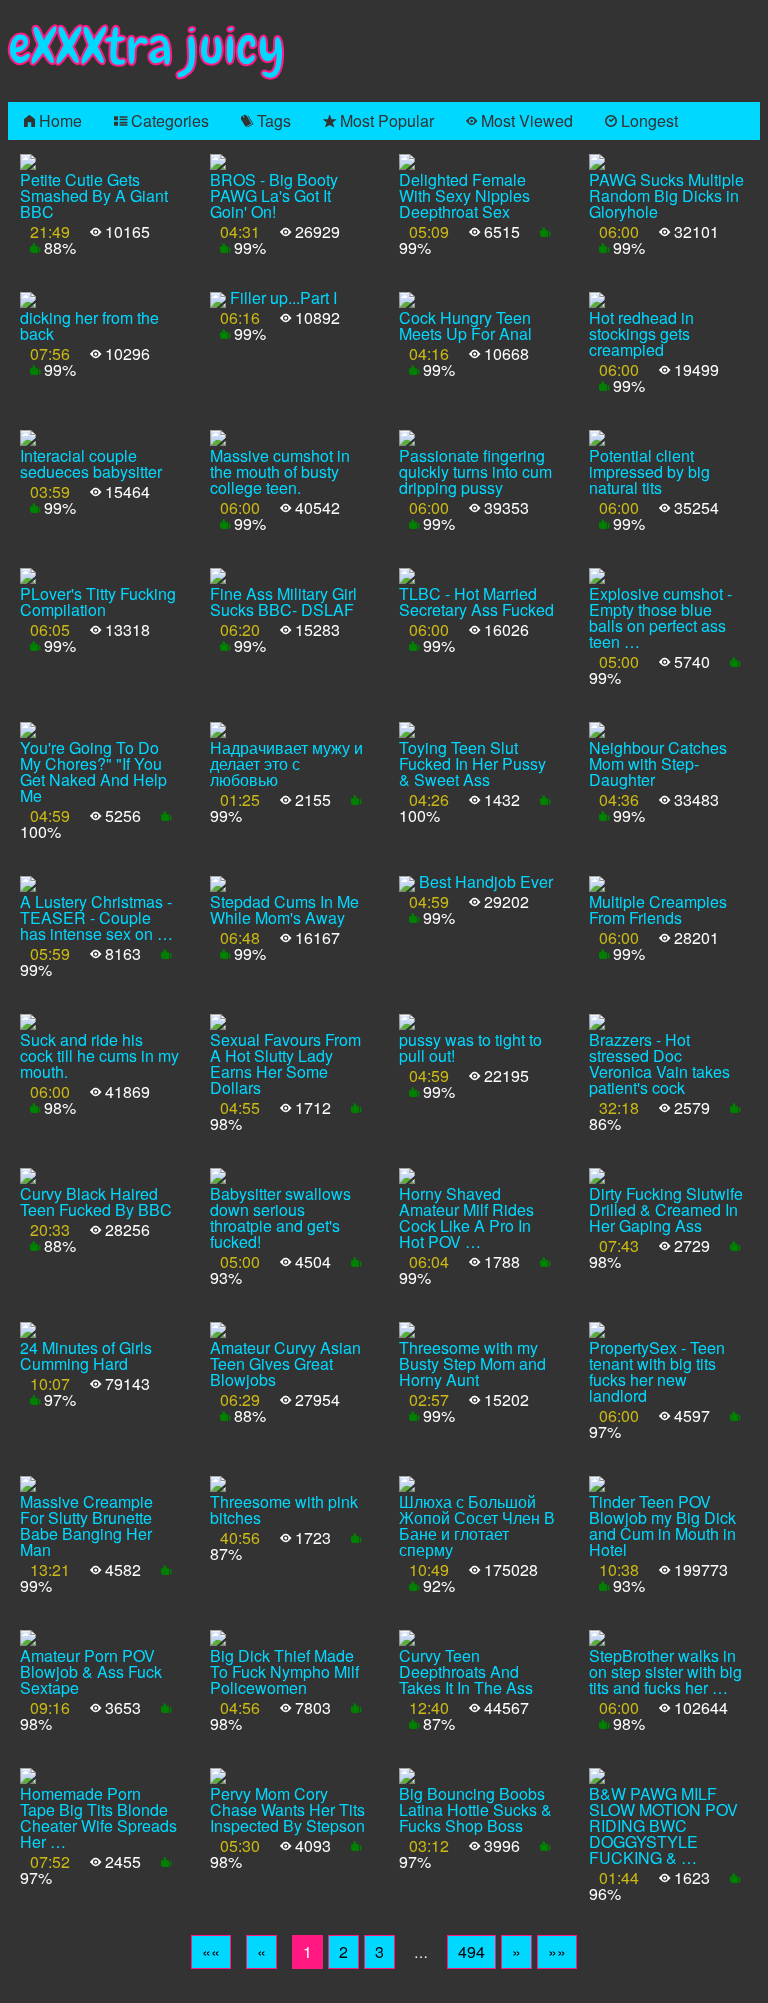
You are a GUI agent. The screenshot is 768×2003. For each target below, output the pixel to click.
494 (471, 1951)
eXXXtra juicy (146, 46)
